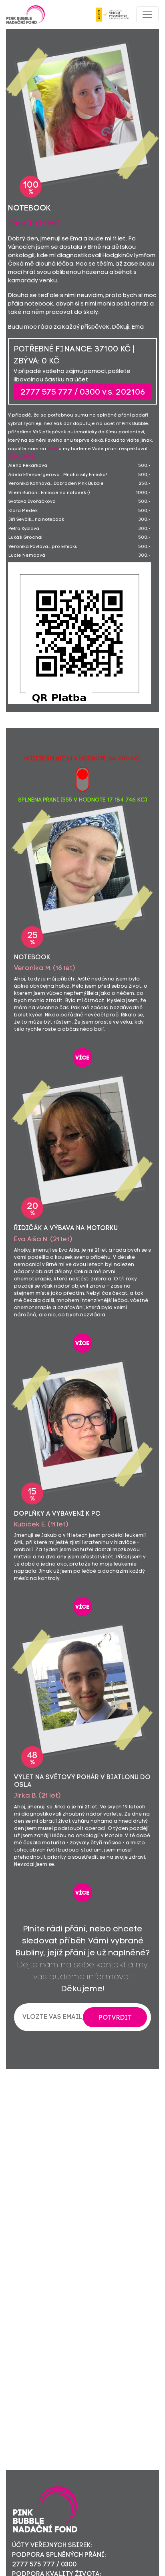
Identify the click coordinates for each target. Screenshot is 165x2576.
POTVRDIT (115, 2018)
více (82, 1058)
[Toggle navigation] (147, 14)
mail (52, 449)
